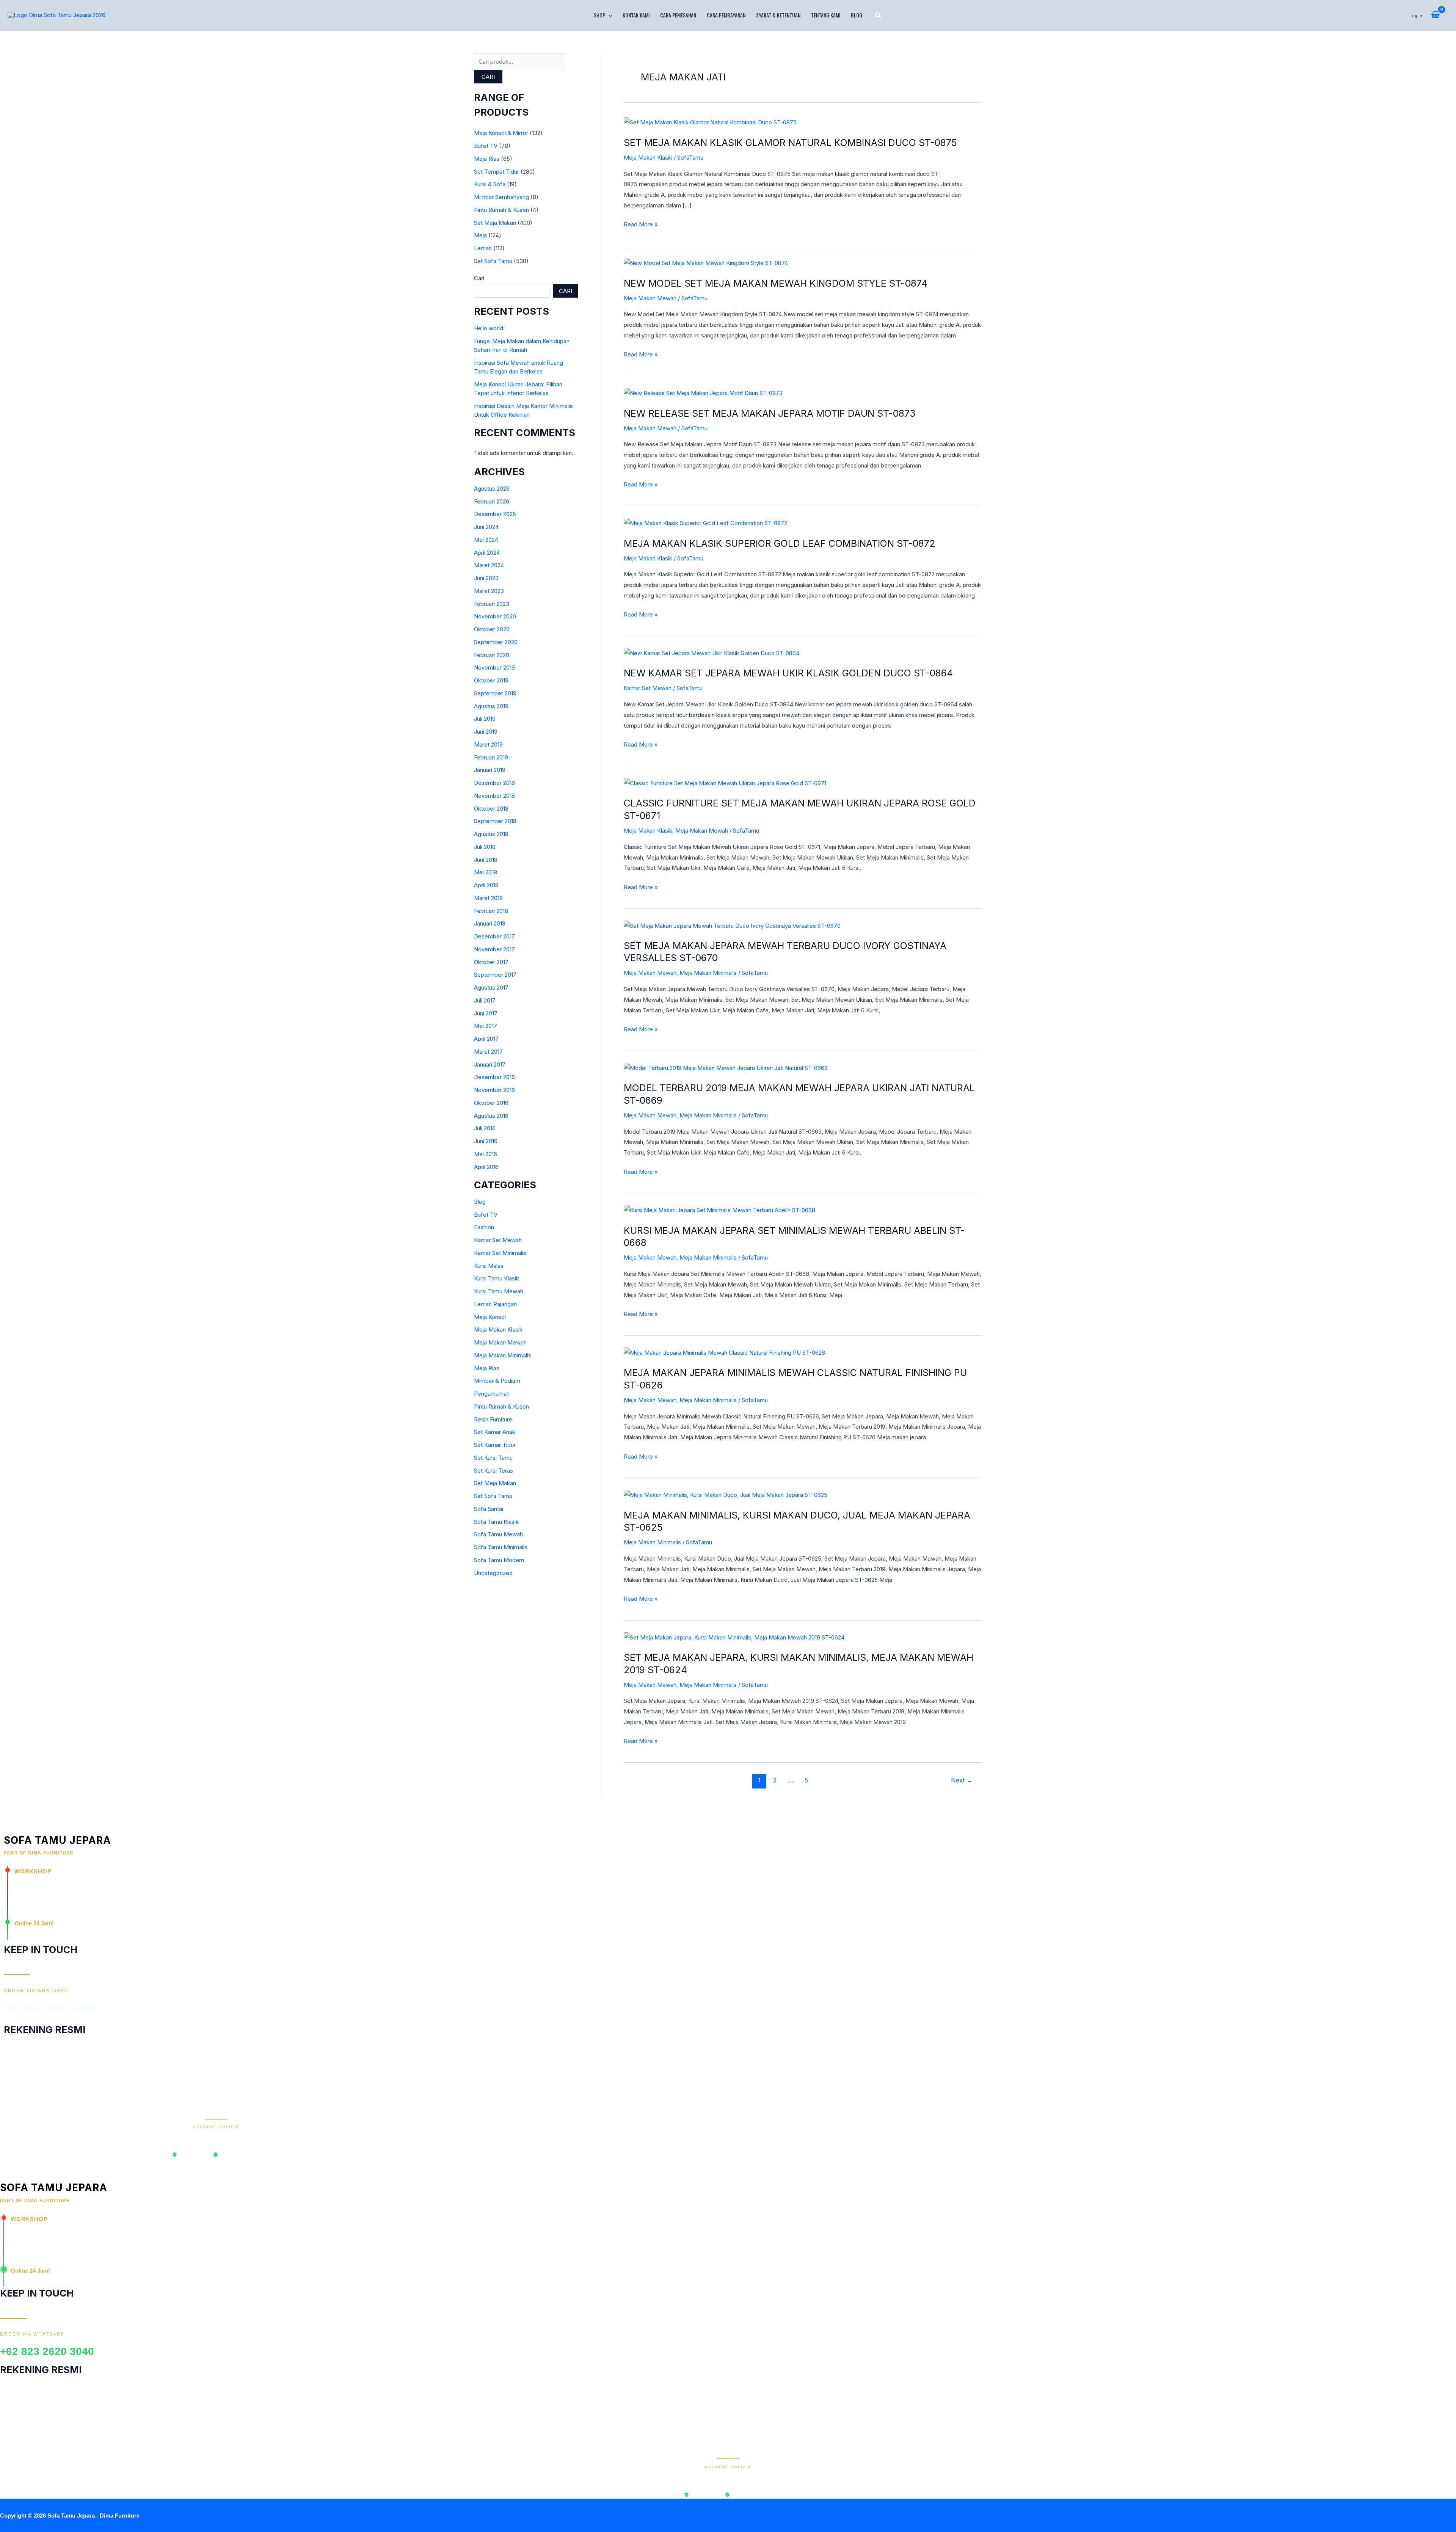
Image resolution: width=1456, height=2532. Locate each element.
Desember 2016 (494, 1077)
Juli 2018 (485, 847)
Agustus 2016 (491, 1116)
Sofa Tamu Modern (499, 1560)
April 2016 (486, 1167)
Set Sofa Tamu (493, 261)
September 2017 (495, 975)
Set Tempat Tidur (497, 172)
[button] (609, 15)
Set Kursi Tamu (493, 1458)
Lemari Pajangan (495, 1304)
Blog (857, 15)
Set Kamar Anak (495, 1432)
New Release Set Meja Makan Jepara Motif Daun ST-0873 (770, 413)
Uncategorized (493, 1573)
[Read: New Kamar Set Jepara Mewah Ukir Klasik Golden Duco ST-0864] (712, 653)
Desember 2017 (494, 936)
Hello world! (489, 328)
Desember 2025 (495, 514)
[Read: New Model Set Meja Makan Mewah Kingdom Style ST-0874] (706, 263)
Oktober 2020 (492, 629)
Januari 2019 (490, 770)
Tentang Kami (826, 15)
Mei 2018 (486, 872)
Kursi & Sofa (490, 184)
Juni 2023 (486, 578)
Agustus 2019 (491, 706)
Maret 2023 (489, 591)
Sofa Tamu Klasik (496, 1522)
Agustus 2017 (491, 988)
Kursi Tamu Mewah (499, 1291)
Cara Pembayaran (726, 15)
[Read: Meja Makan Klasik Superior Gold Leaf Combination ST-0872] (705, 523)
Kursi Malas (489, 1266)
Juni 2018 (486, 860)
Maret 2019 (488, 744)
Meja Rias (487, 159)
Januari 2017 (490, 1064)
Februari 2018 (491, 911)
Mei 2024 (486, 540)
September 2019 (495, 693)
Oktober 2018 (491, 809)
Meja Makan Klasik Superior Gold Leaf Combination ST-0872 (780, 543)
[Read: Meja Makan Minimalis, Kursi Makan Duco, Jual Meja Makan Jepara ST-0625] (726, 1494)
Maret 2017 (488, 1052)
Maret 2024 (489, 565)
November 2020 (495, 616)
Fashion (484, 1227)
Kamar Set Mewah (498, 1240)
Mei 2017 (486, 1026)
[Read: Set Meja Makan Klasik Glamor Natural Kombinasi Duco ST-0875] (710, 122)
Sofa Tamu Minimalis (501, 1547)
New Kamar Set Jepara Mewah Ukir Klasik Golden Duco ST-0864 (788, 673)
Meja (480, 235)
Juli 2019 (485, 719)
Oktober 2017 (491, 962)
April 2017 (486, 1039)
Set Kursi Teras (493, 1471)
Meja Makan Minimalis (503, 1355)
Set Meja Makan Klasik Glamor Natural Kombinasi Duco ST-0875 (790, 143)
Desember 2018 (494, 783)
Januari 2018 (490, 923)
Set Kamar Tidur (495, 1445)
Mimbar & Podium (497, 1381)
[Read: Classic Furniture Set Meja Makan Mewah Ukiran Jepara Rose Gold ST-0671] (725, 783)
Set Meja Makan (495, 223)
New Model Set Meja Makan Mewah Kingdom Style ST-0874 (776, 283)
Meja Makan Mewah (500, 1342)
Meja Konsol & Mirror (501, 133)
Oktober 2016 (491, 1103)
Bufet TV (486, 146)
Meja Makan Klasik (498, 1330)
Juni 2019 (486, 732)
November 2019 (494, 668)
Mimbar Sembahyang (501, 197)
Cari (488, 77)
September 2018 (495, 821)
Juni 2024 (486, 527)
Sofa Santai (489, 1509)
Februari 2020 (492, 655)
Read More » (641, 224)
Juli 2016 (485, 1128)
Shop (599, 15)
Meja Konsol (490, 1317)
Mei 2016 (486, 1154)
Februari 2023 (492, 604)
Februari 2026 (492, 501)
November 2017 (494, 949)
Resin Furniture (493, 1419)
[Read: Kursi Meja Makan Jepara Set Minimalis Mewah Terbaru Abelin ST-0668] (719, 1210)
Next (962, 1780)
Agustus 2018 (491, 834)
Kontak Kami (636, 15)
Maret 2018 (488, 898)
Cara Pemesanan (678, 15)
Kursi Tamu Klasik (497, 1278)
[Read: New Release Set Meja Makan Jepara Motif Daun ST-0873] (703, 393)
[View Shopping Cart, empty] (1435, 15)
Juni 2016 (486, 1141)
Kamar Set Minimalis (500, 1253)
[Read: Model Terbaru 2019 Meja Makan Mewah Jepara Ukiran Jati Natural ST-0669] (726, 1068)
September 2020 (496, 642)
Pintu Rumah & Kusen (501, 210)
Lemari (483, 248)
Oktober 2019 (491, 680)
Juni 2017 (486, 1013)
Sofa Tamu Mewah (498, 1534)
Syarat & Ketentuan (778, 15)
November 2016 (494, 1090)
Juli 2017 (485, 1000)
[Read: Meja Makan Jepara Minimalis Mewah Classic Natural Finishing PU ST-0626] (724, 1352)
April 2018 (486, 885)
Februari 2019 (491, 757)
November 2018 (494, 796)
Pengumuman (492, 1394)
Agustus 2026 (492, 489)
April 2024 (487, 553)
